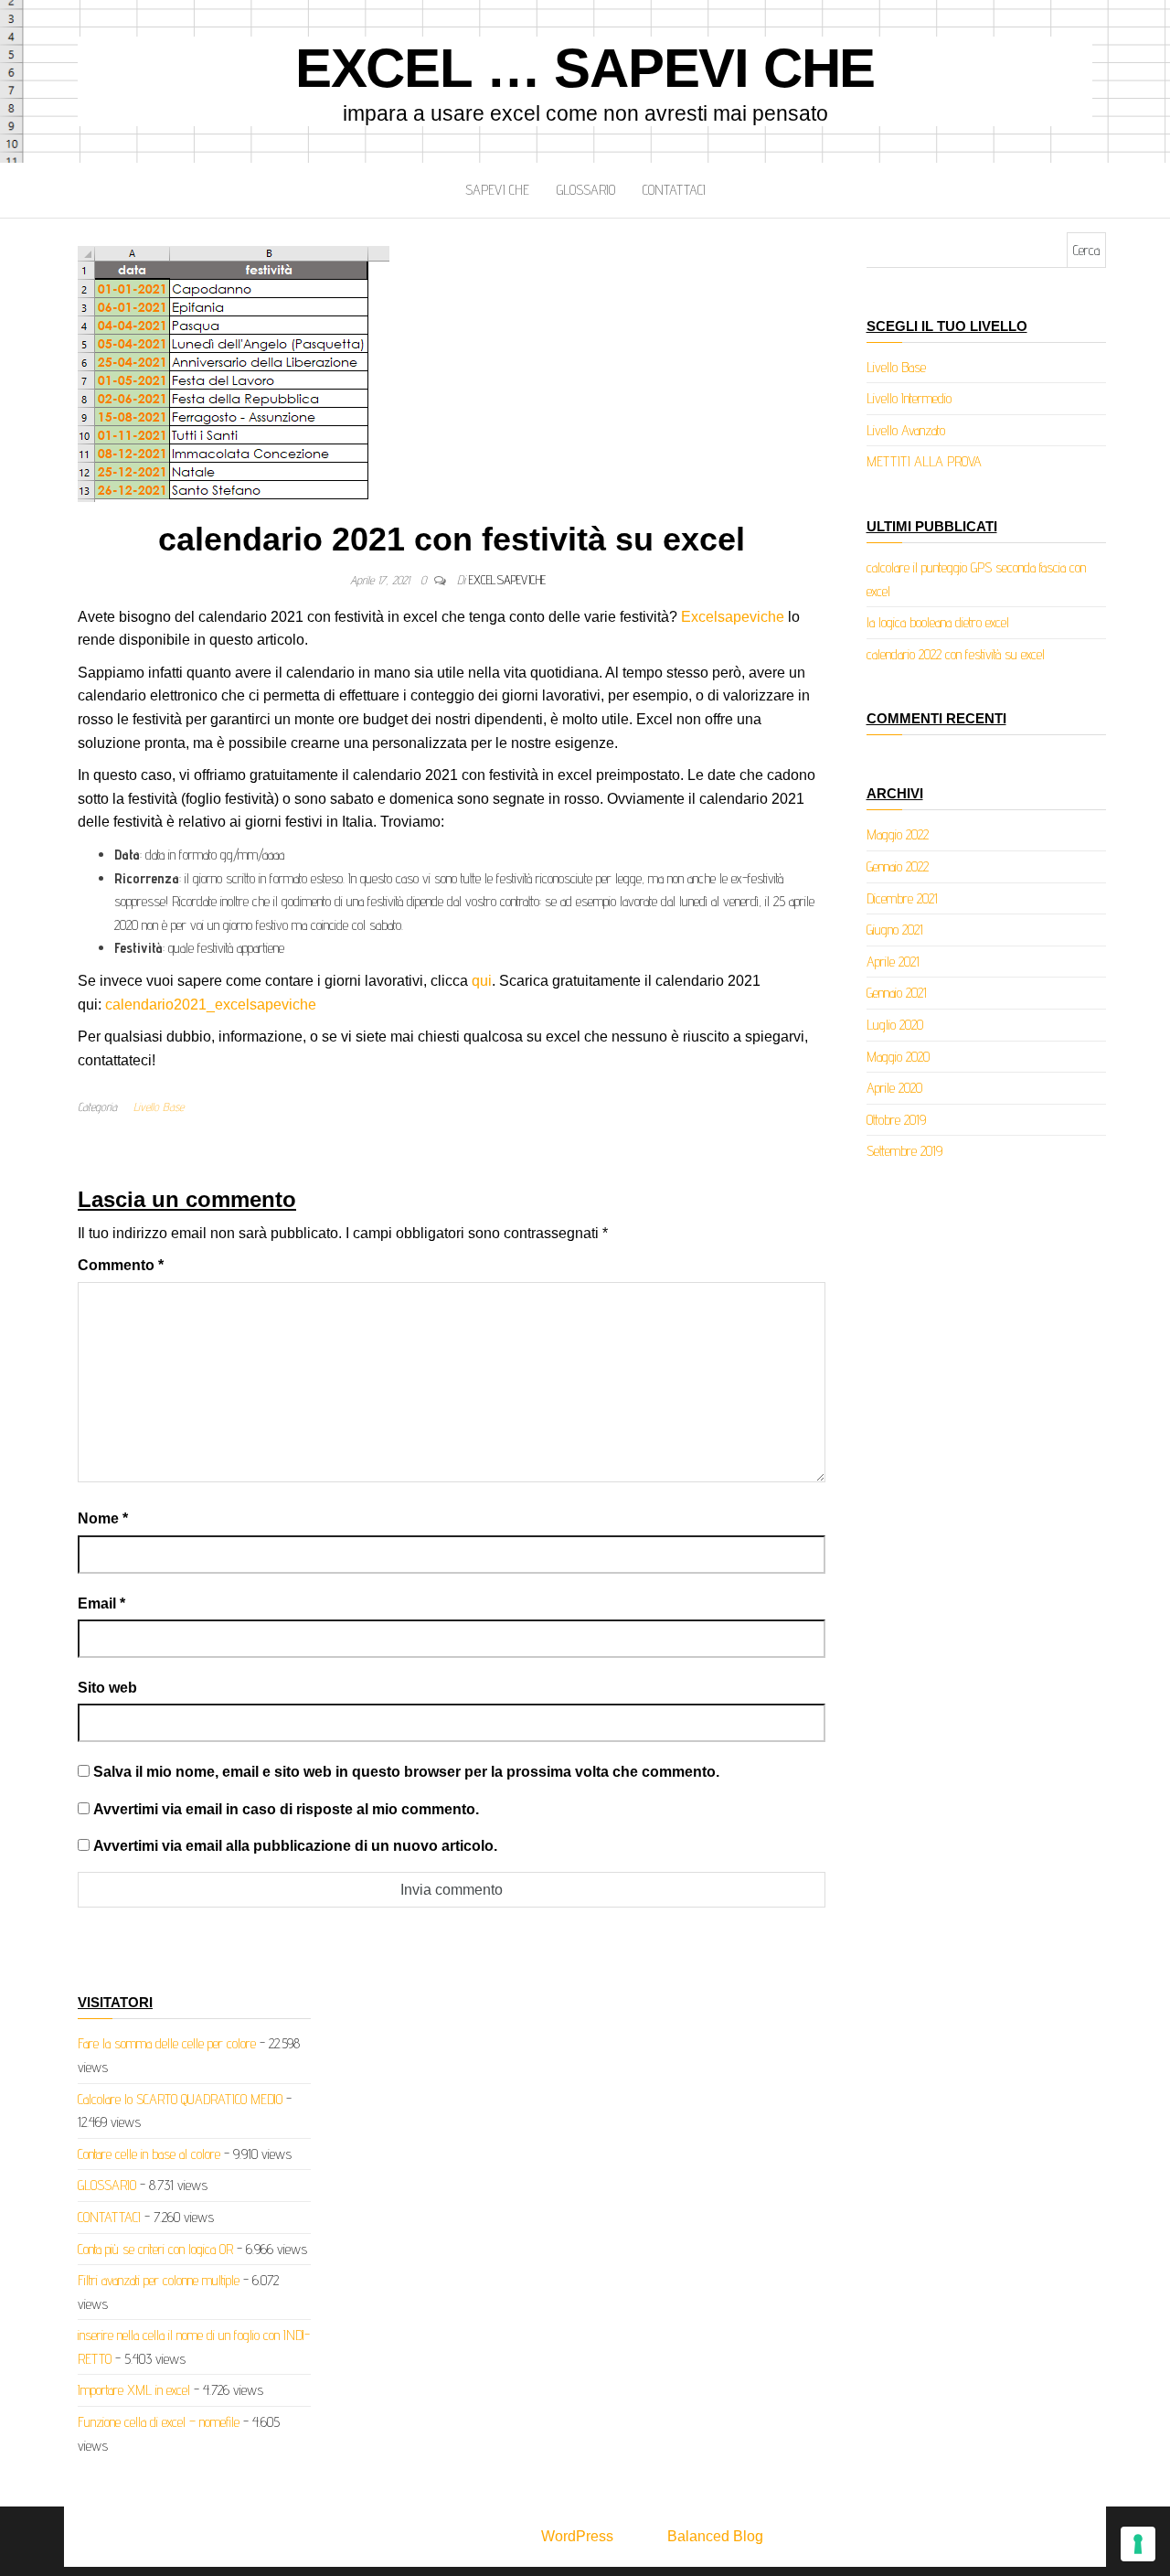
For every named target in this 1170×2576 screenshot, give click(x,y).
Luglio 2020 (895, 1025)
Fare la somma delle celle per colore (167, 2043)
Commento (121, 1265)
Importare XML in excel (134, 2390)
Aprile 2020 (894, 1088)
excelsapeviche (507, 580)
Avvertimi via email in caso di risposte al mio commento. (286, 1809)
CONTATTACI (674, 190)
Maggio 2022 (898, 834)
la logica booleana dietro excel (938, 622)
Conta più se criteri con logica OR (155, 2249)
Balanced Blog (715, 2536)
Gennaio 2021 (897, 993)
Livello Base (159, 1106)
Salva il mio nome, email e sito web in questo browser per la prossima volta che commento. (406, 1772)
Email (101, 1603)
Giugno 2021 (895, 930)
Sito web (107, 1688)
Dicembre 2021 (902, 898)
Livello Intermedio (909, 398)
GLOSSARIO (586, 190)
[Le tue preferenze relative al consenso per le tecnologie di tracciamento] (1138, 2544)
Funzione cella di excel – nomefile (159, 2422)
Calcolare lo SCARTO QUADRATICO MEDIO (180, 2099)
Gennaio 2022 (898, 866)
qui (482, 981)
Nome (103, 1518)
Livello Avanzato (906, 430)
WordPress (577, 2536)
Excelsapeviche (733, 617)
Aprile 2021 (893, 962)
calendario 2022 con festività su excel (956, 654)
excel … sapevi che (585, 68)
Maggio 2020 (898, 1057)
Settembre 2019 (904, 1151)
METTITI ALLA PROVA (924, 461)
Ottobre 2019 (896, 1120)
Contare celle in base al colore (149, 2154)
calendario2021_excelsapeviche (211, 1005)
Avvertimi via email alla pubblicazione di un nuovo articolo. (295, 1846)
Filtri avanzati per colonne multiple (159, 2280)
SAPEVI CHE (497, 190)
